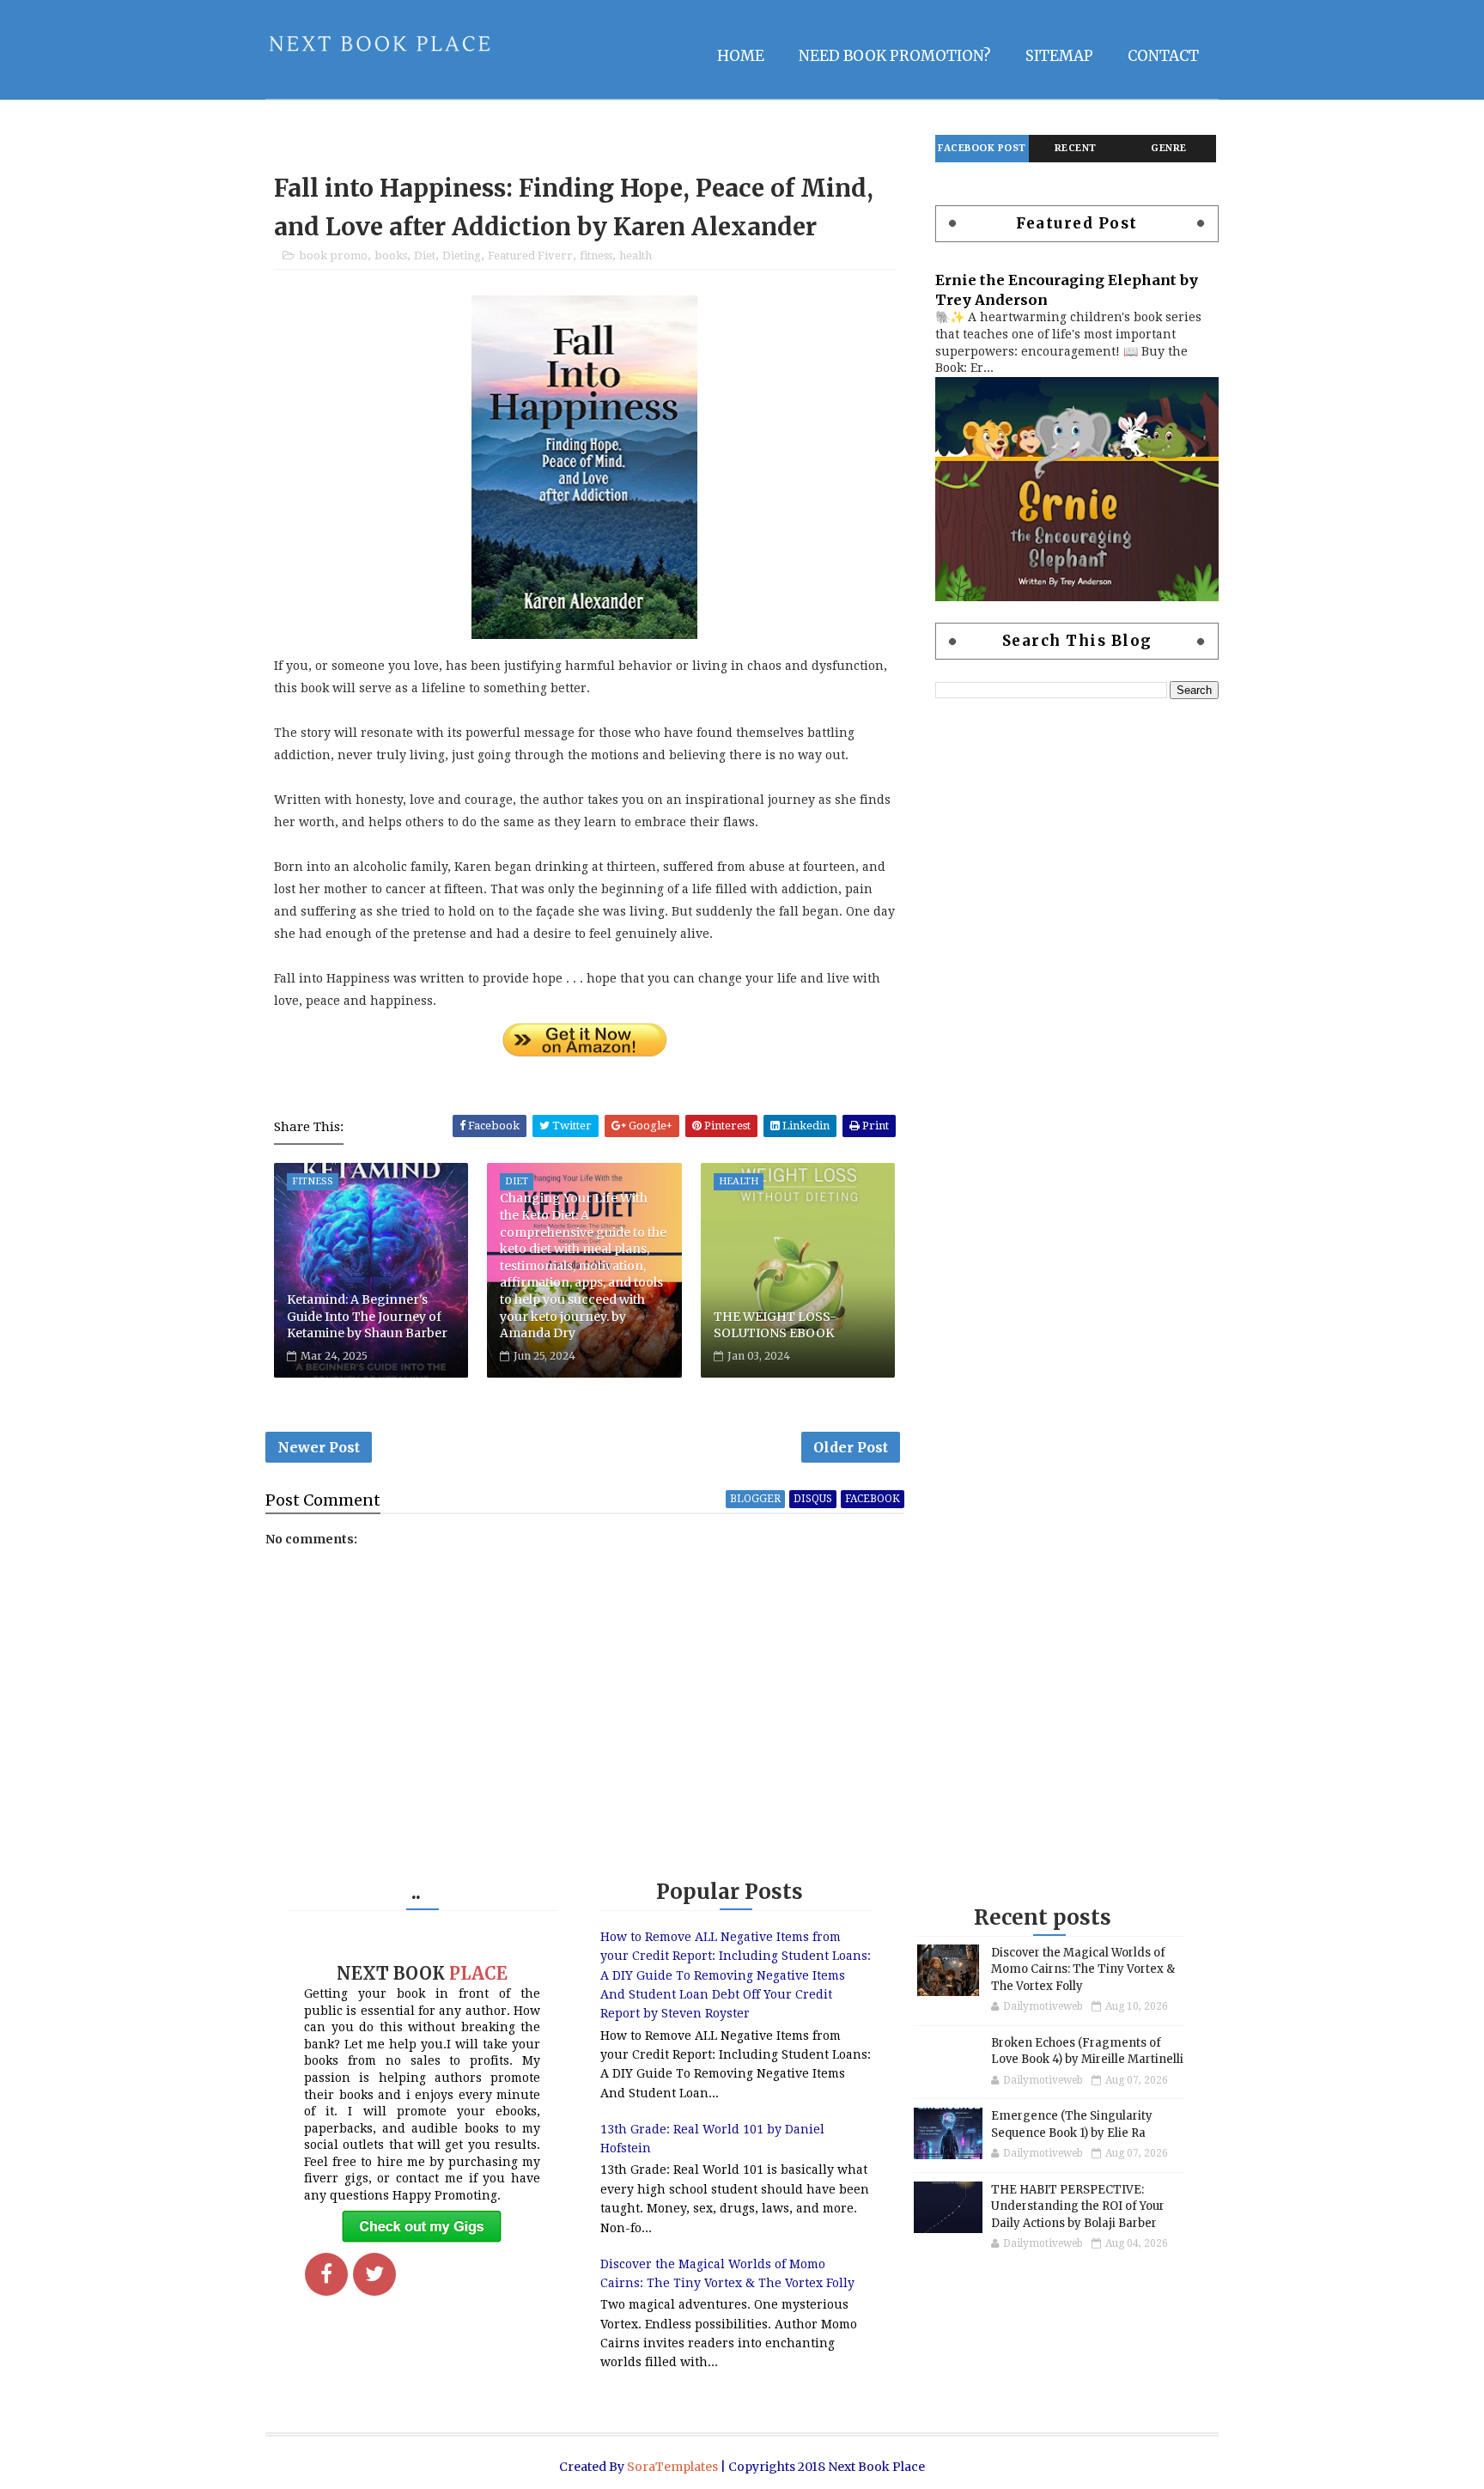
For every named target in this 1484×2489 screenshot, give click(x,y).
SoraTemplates (672, 2467)
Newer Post (319, 1447)
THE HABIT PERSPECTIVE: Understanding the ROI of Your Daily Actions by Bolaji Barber (1078, 2206)
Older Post (851, 1447)
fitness (596, 256)
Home (741, 56)
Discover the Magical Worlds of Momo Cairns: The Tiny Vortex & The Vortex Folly (1083, 1969)
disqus (813, 1499)
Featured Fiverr (530, 256)
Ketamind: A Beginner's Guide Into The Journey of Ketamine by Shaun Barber (367, 1316)
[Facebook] (326, 2274)
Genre (1169, 148)
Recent (1076, 148)
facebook (873, 1499)
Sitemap (1059, 56)
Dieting (462, 256)
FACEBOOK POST (982, 148)
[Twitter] (374, 2274)
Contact (1163, 56)
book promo (333, 256)
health (636, 256)
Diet (425, 256)
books (391, 256)
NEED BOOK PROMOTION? (895, 56)
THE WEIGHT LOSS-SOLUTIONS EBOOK (775, 1325)
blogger (755, 1499)
